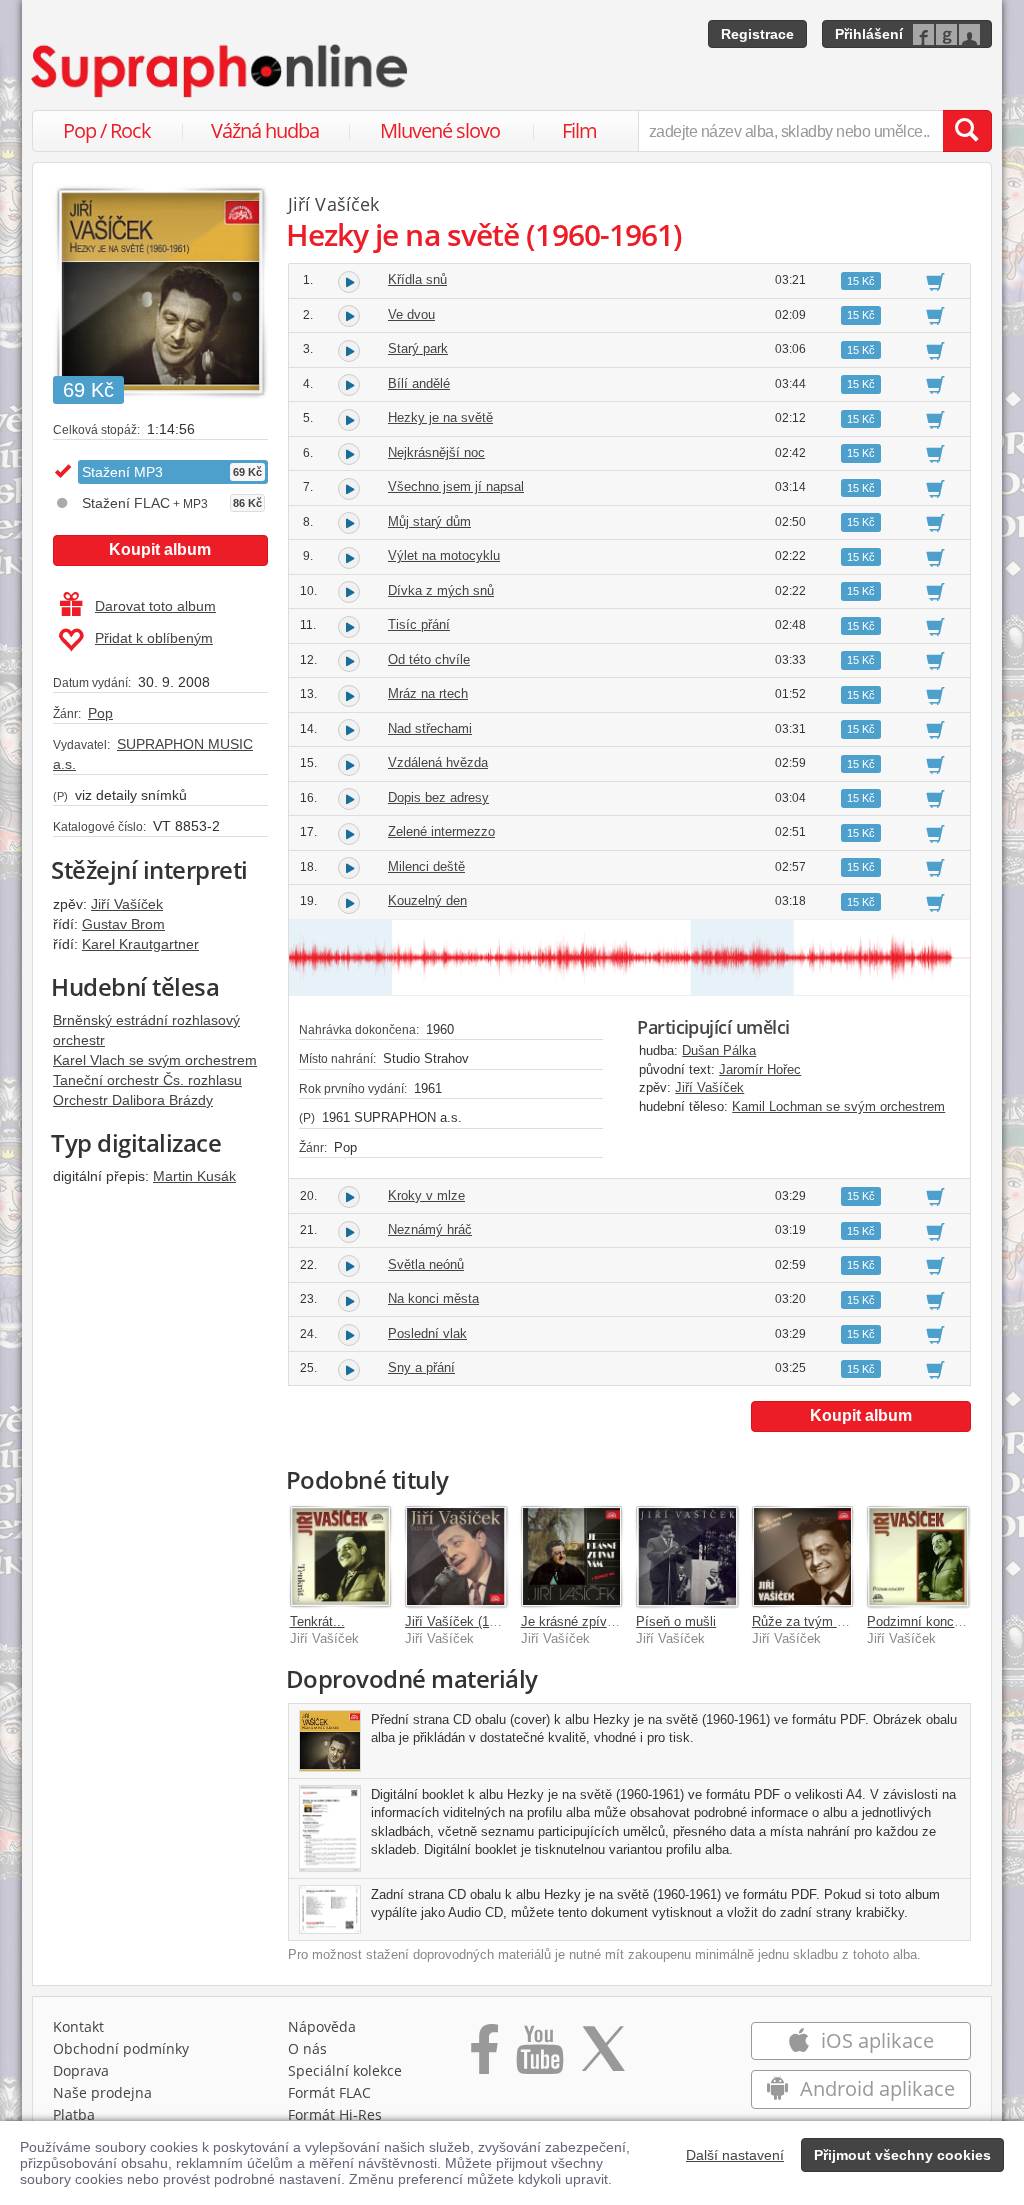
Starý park (418, 348)
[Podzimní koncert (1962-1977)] (918, 1557)
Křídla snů (417, 279)
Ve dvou (411, 314)
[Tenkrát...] (341, 1557)
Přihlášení (869, 34)
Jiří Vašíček (127, 904)
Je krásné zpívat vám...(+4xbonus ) (624, 1621)
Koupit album (160, 549)
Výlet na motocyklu (444, 555)
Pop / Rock (107, 130)
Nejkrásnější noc (436, 452)
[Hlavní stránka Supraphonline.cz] (221, 71)
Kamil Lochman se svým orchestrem (838, 1106)
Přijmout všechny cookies (902, 2155)
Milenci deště (426, 866)
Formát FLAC (329, 2092)
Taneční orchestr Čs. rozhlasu (147, 1080)
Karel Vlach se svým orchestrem (155, 1060)
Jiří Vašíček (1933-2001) (475, 1621)
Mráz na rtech (428, 693)
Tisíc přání (419, 624)
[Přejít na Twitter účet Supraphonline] (603, 2056)
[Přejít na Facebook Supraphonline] (484, 2056)
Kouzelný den (427, 900)
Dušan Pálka (719, 1050)
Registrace (757, 34)
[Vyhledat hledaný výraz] (967, 131)
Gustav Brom (123, 924)
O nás (307, 2048)
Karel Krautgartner (140, 944)
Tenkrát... (317, 1621)
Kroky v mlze (426, 1195)
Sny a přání (421, 1367)
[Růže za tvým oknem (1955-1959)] (803, 1557)
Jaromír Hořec (760, 1069)
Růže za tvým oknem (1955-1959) (850, 1621)
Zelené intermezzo (441, 831)
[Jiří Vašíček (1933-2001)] (456, 1557)
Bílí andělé (419, 383)
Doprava (81, 2070)
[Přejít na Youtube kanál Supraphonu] (539, 2056)
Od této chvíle (429, 659)
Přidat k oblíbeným (154, 638)
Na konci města (433, 1298)
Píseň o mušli (676, 1621)
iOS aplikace (875, 2040)
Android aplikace (875, 2088)
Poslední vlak (427, 1333)
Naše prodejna (102, 2092)
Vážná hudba (265, 130)
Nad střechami (430, 728)
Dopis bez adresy (438, 797)
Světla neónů (426, 1264)
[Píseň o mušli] (687, 1557)
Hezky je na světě (440, 417)
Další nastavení (735, 2155)
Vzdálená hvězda (438, 762)
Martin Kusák (194, 1176)
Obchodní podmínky (121, 2048)
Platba (74, 2114)
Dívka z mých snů (441, 590)
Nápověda (322, 2026)
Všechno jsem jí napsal (456, 486)
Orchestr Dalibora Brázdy (133, 1100)
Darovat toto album (155, 606)
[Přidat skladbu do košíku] (935, 281)
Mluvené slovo (440, 130)
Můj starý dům (429, 521)
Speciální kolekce (345, 2070)
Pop (100, 713)
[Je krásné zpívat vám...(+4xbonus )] (572, 1557)
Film (579, 130)
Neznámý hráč (430, 1229)
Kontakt (78, 2026)
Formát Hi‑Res (335, 2114)
